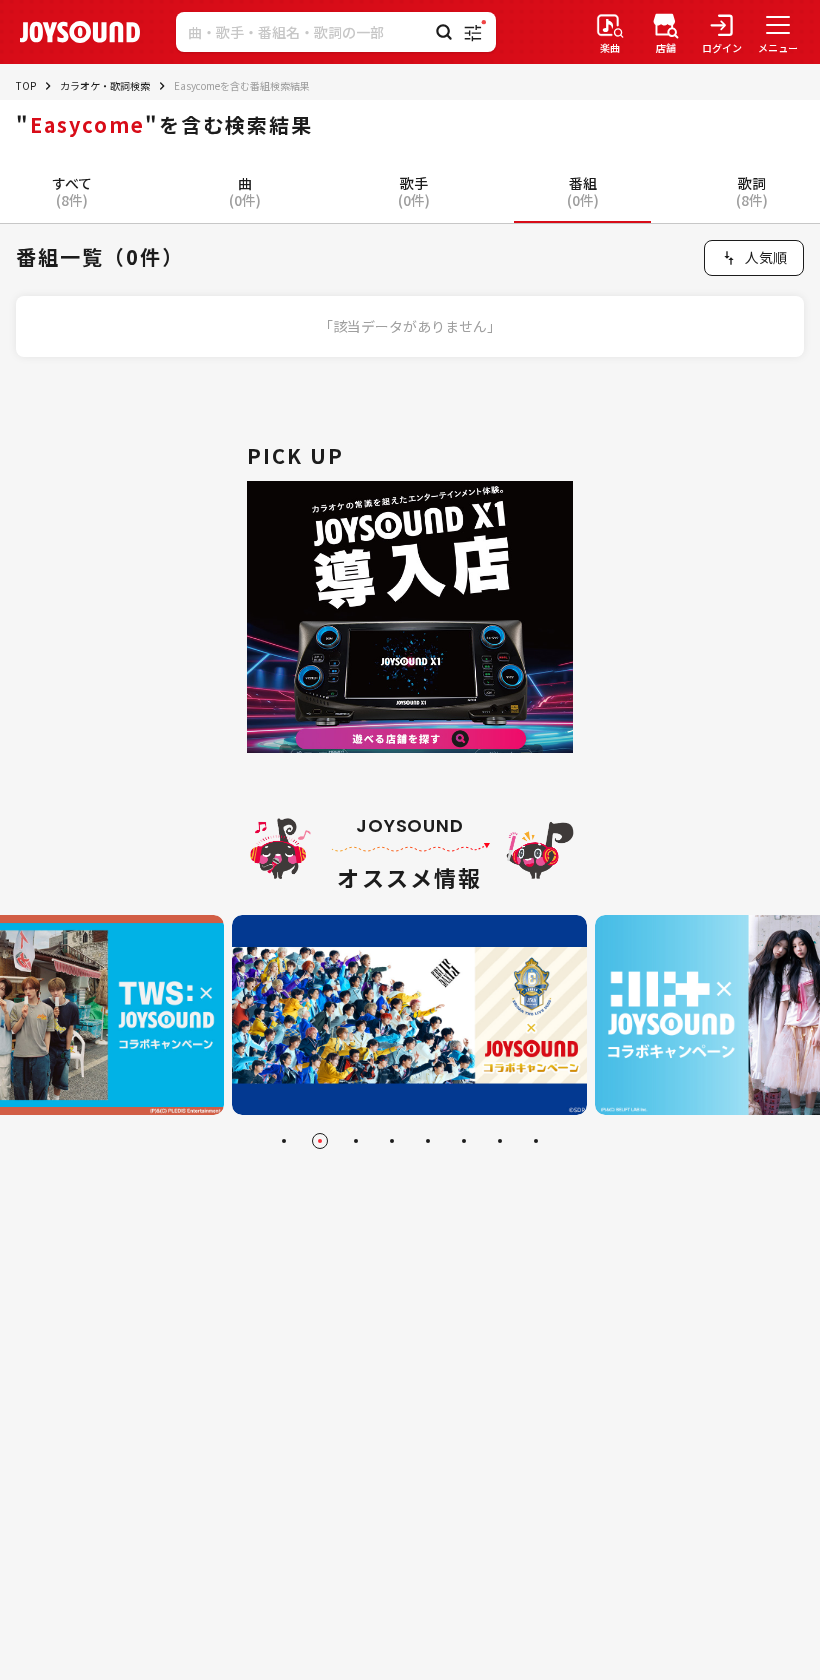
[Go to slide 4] (392, 1141)
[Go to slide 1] (284, 1141)
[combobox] (754, 258)
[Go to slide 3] (356, 1141)
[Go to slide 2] (320, 1141)
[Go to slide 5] (428, 1141)
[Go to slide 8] (536, 1141)
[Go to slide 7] (500, 1141)
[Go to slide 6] (464, 1141)
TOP (26, 85)
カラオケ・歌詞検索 (105, 85)
